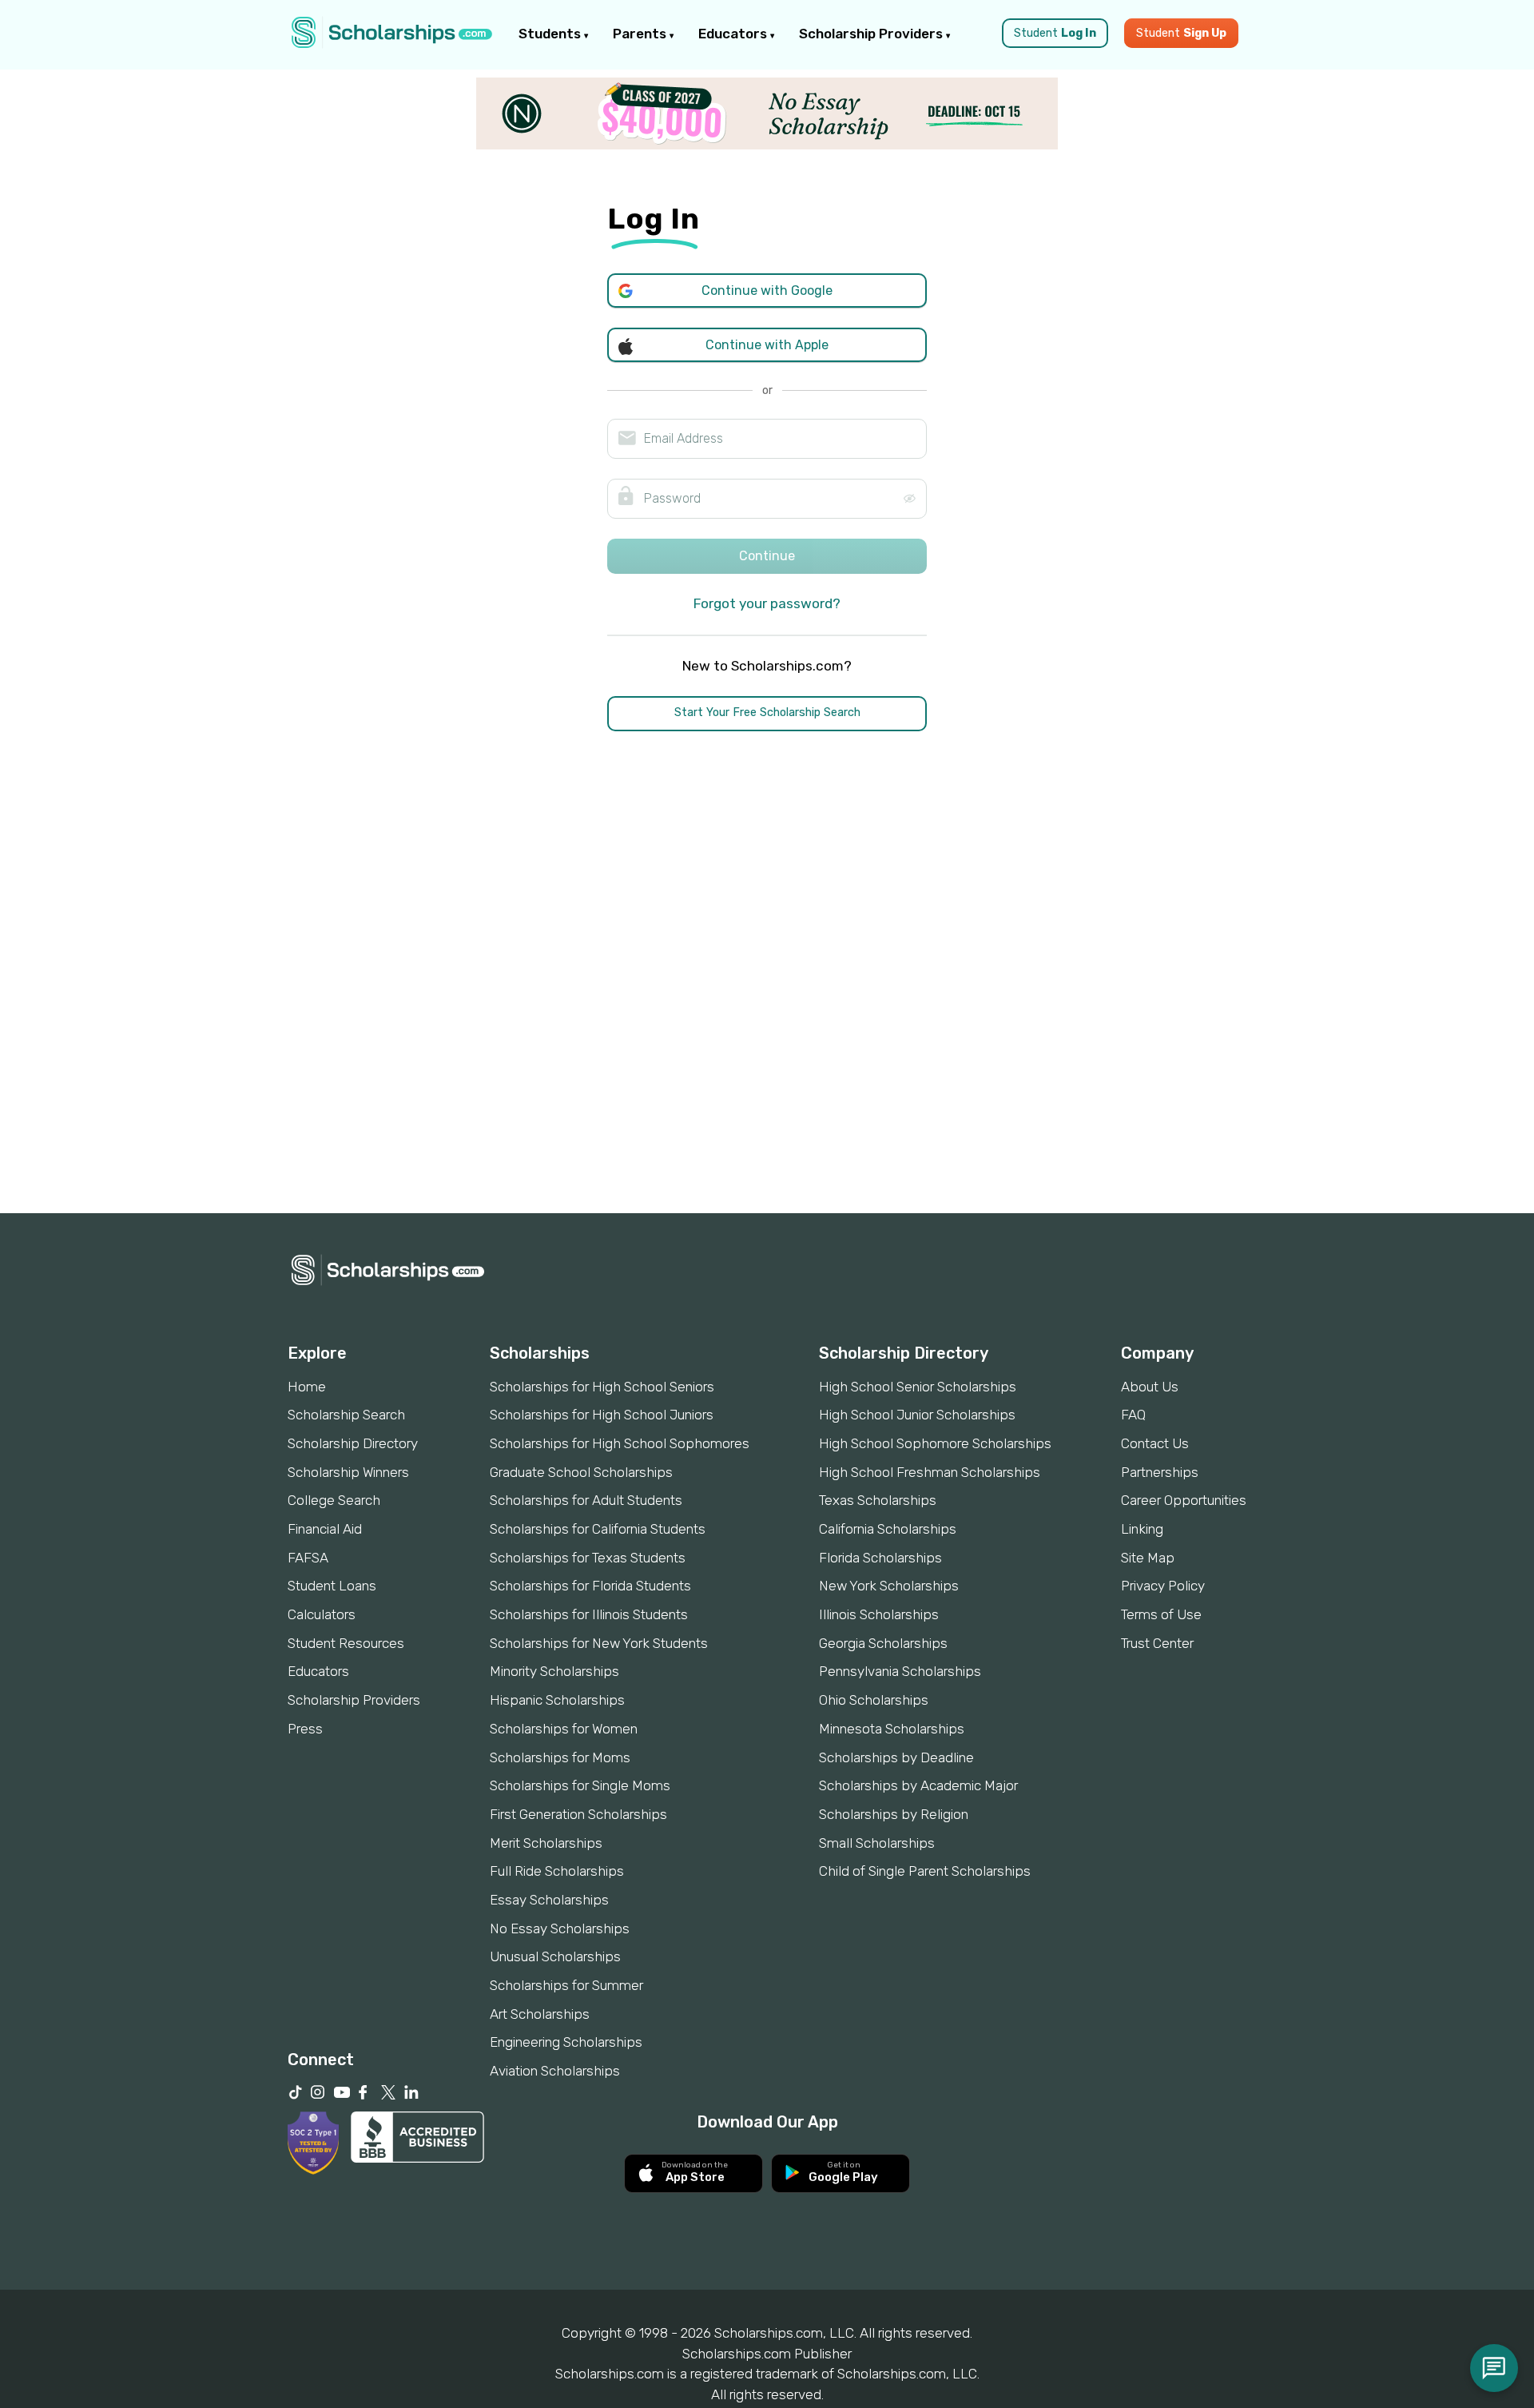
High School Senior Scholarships (918, 1387)
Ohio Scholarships (874, 1700)
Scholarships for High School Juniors (602, 1415)
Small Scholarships (877, 1843)
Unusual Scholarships (555, 1956)
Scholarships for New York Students (599, 1643)
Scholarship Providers (872, 34)
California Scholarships (888, 1529)
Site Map (1148, 1558)
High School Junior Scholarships (917, 1415)
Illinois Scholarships (879, 1614)
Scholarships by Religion (894, 1814)
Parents (641, 34)
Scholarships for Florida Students (590, 1586)
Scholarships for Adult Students (586, 1500)
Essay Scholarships (549, 1900)
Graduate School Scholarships (581, 1472)
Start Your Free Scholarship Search (767, 712)
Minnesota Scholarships (892, 1729)
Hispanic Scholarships (557, 1700)
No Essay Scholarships (560, 1928)
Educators (734, 34)
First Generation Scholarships (578, 1814)
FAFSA (308, 1558)
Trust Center (1157, 1643)
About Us (1150, 1387)
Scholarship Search (346, 1415)
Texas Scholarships (878, 1500)
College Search (334, 1500)
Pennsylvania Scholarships (900, 1671)
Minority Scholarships (554, 1671)
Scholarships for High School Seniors (602, 1387)
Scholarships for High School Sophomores (620, 1443)
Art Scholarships (540, 2014)
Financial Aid (325, 1529)
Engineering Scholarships (566, 2042)
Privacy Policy (1163, 1586)
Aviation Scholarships (555, 2071)
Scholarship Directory (353, 1443)
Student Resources (346, 1643)
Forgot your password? (767, 603)
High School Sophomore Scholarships (935, 1443)
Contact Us (1155, 1443)
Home (307, 1387)
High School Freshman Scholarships (930, 1472)
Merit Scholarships (546, 1843)
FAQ (1133, 1415)
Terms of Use (1161, 1614)
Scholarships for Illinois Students (589, 1614)
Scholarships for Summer (566, 1985)
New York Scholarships (889, 1586)
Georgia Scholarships (883, 1643)
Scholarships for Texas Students (588, 1558)
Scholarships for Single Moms (580, 1785)
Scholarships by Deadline (896, 1757)
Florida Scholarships (880, 1558)
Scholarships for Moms (560, 1757)
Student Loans (332, 1586)
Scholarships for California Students (598, 1529)
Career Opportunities (1184, 1500)
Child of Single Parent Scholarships (925, 1871)
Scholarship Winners (348, 1472)
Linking (1142, 1529)
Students (551, 34)
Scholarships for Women (564, 1729)
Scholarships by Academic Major (918, 1785)
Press (305, 1729)
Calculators (322, 1614)
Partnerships (1160, 1472)
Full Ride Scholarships (557, 1871)
